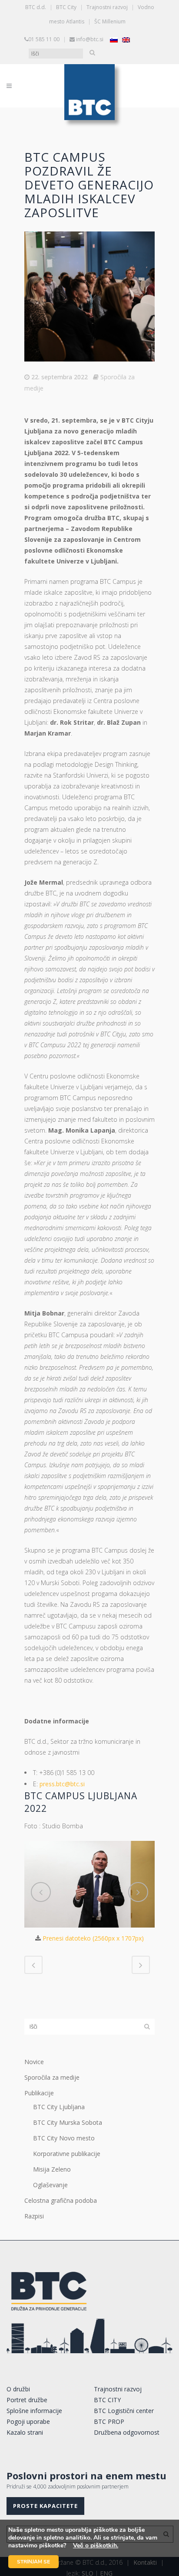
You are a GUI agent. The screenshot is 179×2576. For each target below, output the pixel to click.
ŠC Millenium (110, 21)
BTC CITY (107, 2400)
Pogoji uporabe (28, 2421)
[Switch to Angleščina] (126, 40)
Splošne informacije (34, 2411)
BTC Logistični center (124, 2411)
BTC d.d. (36, 7)
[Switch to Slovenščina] (114, 40)
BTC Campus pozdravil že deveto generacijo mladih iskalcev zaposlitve (89, 185)
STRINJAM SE (33, 2562)
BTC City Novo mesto (64, 2138)
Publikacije (39, 2093)
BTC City (66, 7)
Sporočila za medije (52, 2077)
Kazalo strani (25, 2432)
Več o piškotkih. (96, 2545)
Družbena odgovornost (127, 2432)
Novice (34, 2062)
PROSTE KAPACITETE (45, 2506)
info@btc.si (90, 39)
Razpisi (34, 2216)
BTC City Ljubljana (59, 2107)
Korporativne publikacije (67, 2154)
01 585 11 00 (44, 39)
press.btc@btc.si (62, 1784)
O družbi (18, 2389)
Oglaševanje (50, 2185)
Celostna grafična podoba (61, 2200)
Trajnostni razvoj (107, 7)
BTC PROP (109, 2421)
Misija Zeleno (52, 2169)
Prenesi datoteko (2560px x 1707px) (93, 1938)
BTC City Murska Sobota (68, 2122)
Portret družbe (27, 2400)
